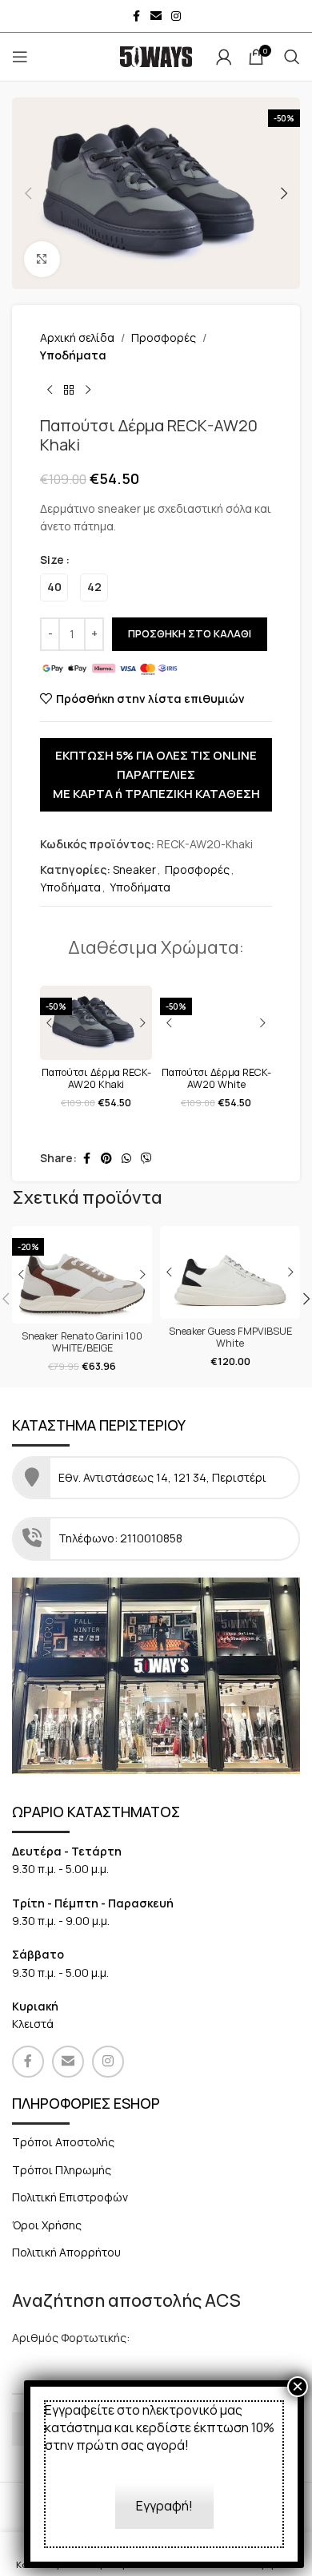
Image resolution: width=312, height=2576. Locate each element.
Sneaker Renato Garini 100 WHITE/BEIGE (82, 1342)
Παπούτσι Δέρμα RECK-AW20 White (216, 1078)
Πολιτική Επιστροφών (70, 2197)
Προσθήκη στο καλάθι (190, 633)
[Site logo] (156, 56)
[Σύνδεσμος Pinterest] (106, 1159)
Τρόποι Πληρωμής (62, 2170)
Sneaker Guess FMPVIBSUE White (230, 1337)
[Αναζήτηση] (292, 57)
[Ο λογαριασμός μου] (224, 57)
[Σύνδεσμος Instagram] (176, 16)
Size (52, 560)
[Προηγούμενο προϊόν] (50, 391)
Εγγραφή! (164, 2506)
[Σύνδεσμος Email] (156, 16)
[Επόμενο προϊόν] (88, 391)
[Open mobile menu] (20, 57)
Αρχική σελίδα (77, 337)
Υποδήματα (73, 355)
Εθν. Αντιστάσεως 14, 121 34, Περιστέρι (164, 1477)
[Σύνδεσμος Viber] (146, 1159)
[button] (28, 193)
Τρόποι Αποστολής (63, 2142)
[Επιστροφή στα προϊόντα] (69, 391)
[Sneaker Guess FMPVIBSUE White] (230, 1273)
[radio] (54, 587)
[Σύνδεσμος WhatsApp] (126, 1159)
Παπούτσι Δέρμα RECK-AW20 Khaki (96, 1078)
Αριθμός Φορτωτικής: (71, 2338)
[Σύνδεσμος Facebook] (136, 16)
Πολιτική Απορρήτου (66, 2252)
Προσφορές (164, 337)
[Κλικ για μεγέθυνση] (42, 259)
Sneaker (134, 869)
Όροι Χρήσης (47, 2225)
